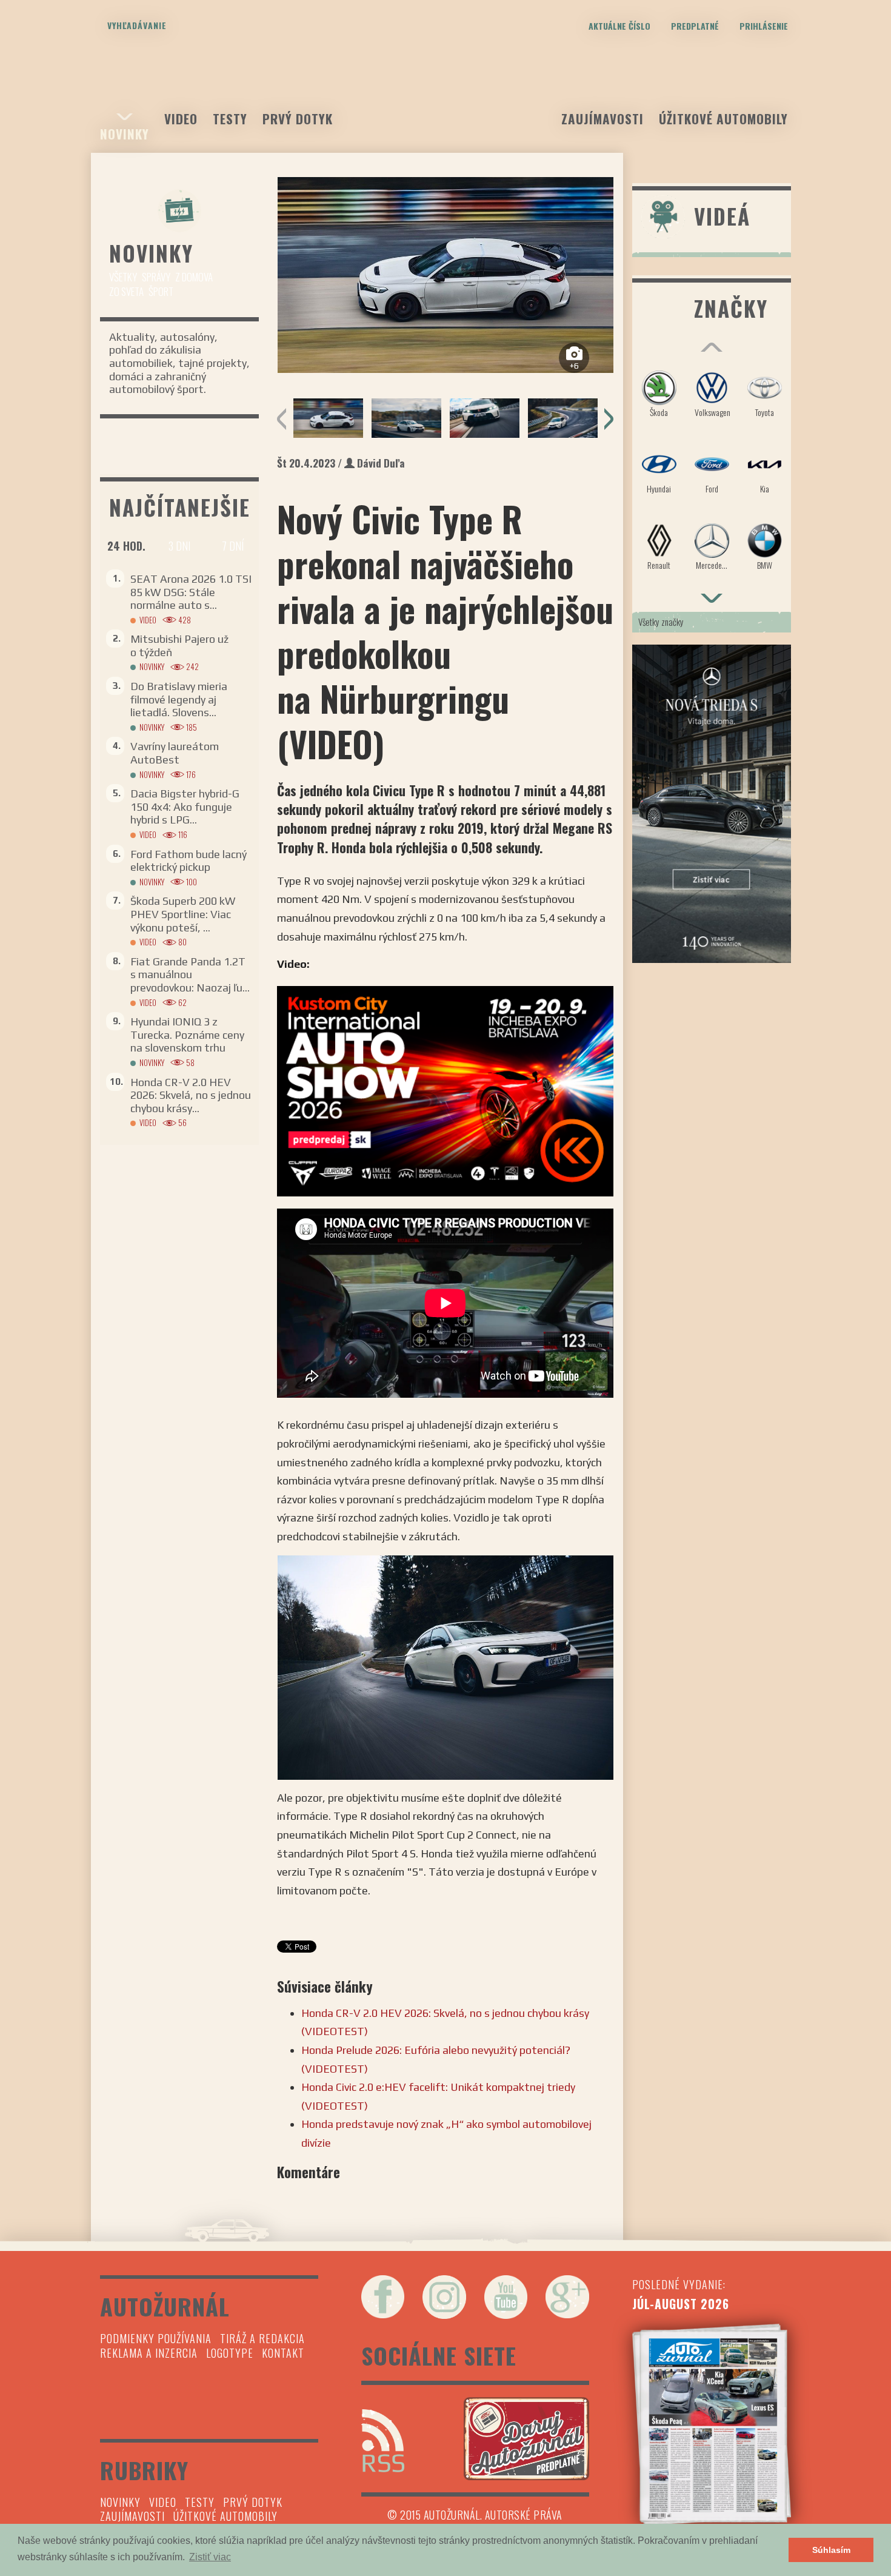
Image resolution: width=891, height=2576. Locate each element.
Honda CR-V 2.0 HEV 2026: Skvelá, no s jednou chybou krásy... (191, 1095)
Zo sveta (126, 291)
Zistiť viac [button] (210, 2557)
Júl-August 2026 (681, 2304)
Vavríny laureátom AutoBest (175, 753)
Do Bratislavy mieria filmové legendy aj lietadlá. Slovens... (179, 699)
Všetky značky (661, 622)
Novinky (125, 134)
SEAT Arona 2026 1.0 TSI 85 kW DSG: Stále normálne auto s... (191, 592)
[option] (445, 275)
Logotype (230, 2353)
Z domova (194, 277)
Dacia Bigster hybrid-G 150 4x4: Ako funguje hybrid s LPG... (185, 807)
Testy (230, 119)
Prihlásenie (764, 26)
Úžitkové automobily (723, 119)
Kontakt (283, 2353)
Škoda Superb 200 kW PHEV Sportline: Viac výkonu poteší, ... (183, 914)
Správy (156, 277)
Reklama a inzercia (149, 2353)
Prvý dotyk (298, 119)
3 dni (179, 546)
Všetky (123, 277)
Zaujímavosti (602, 119)
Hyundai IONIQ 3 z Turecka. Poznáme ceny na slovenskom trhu (187, 1035)
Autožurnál (446, 89)
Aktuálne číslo (619, 26)
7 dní (233, 546)
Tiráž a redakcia (262, 2338)
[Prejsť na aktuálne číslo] (712, 2424)
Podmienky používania (156, 2338)
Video (181, 119)
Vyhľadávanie (137, 25)
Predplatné (695, 26)
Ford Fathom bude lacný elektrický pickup (189, 861)
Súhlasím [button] (831, 2550)
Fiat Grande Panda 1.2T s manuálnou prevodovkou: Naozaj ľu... (190, 974)
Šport (161, 291)
